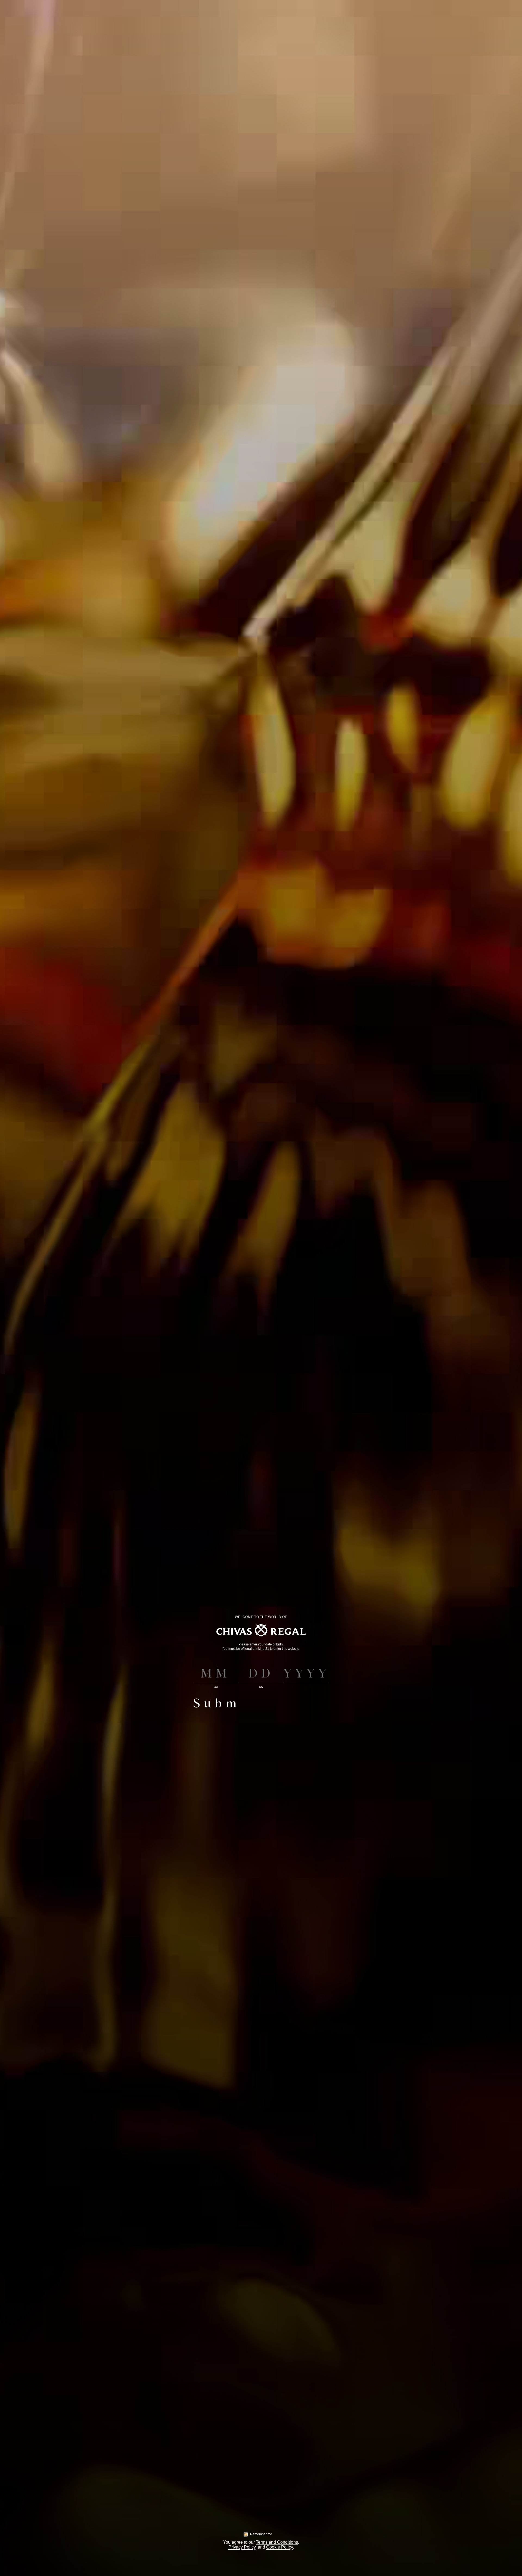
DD (261, 1688)
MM (216, 1688)
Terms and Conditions (277, 2542)
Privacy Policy (242, 2547)
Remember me (261, 2534)
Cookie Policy (279, 2547)
